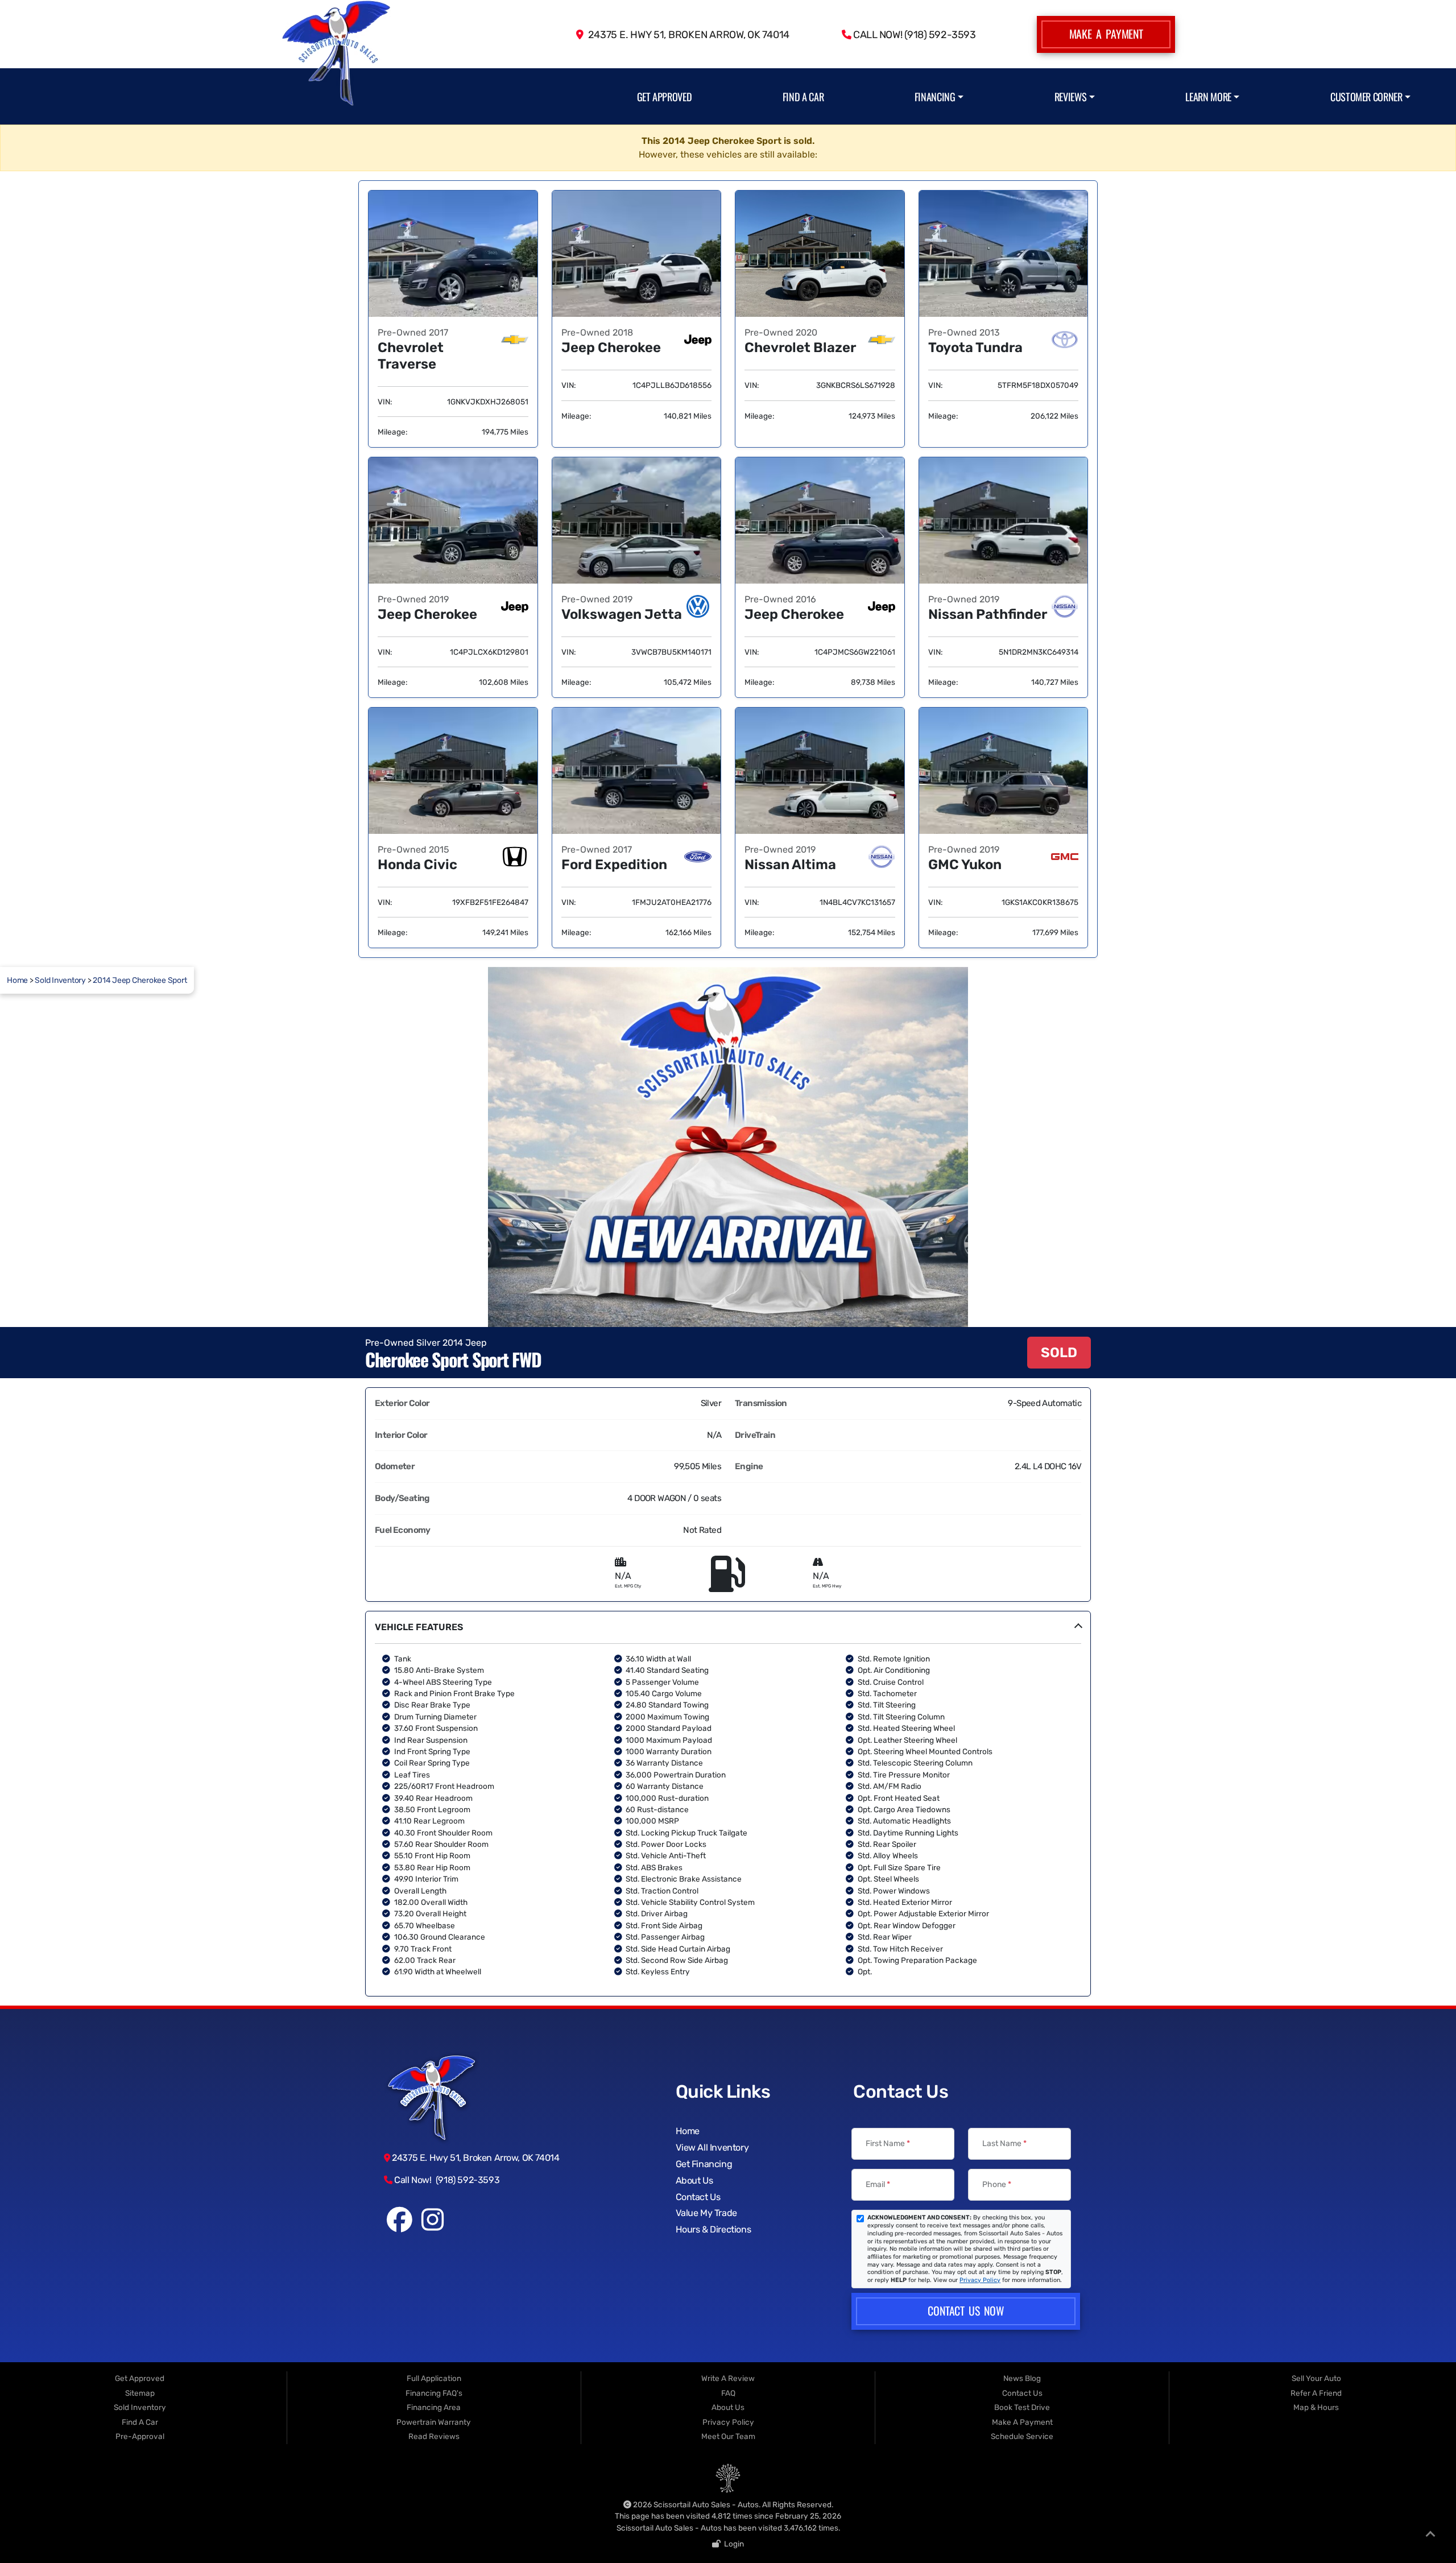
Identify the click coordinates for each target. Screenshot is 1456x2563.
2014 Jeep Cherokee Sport (140, 980)
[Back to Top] (1430, 2536)
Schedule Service (1022, 2436)
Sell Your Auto (1316, 2378)
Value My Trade (706, 2213)
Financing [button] (935, 96)
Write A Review (728, 2378)
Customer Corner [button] (1366, 96)
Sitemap (140, 2393)
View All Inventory (712, 2147)
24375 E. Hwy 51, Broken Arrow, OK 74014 (686, 34)
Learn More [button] (1208, 96)
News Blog (1022, 2378)
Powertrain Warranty (434, 2422)
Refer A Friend (1316, 2393)
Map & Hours (1316, 2407)
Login (732, 2544)
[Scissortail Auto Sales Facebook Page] (400, 2226)
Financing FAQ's (434, 2393)
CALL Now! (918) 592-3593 (913, 34)
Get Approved (665, 96)
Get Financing (704, 2164)
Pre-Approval (140, 2436)
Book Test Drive (1022, 2407)
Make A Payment (1106, 34)
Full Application (434, 2378)
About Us (694, 2180)
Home (17, 980)
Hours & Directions (713, 2229)
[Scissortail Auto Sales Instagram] (432, 2226)
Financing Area (434, 2407)
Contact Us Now (965, 2310)
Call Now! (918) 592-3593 (446, 2180)
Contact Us (698, 2197)
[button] (728, 1804)
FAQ (728, 2393)
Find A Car (803, 96)
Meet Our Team (728, 2436)
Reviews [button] (1070, 96)
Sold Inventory (60, 980)
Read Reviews (434, 2436)
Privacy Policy (980, 2280)
